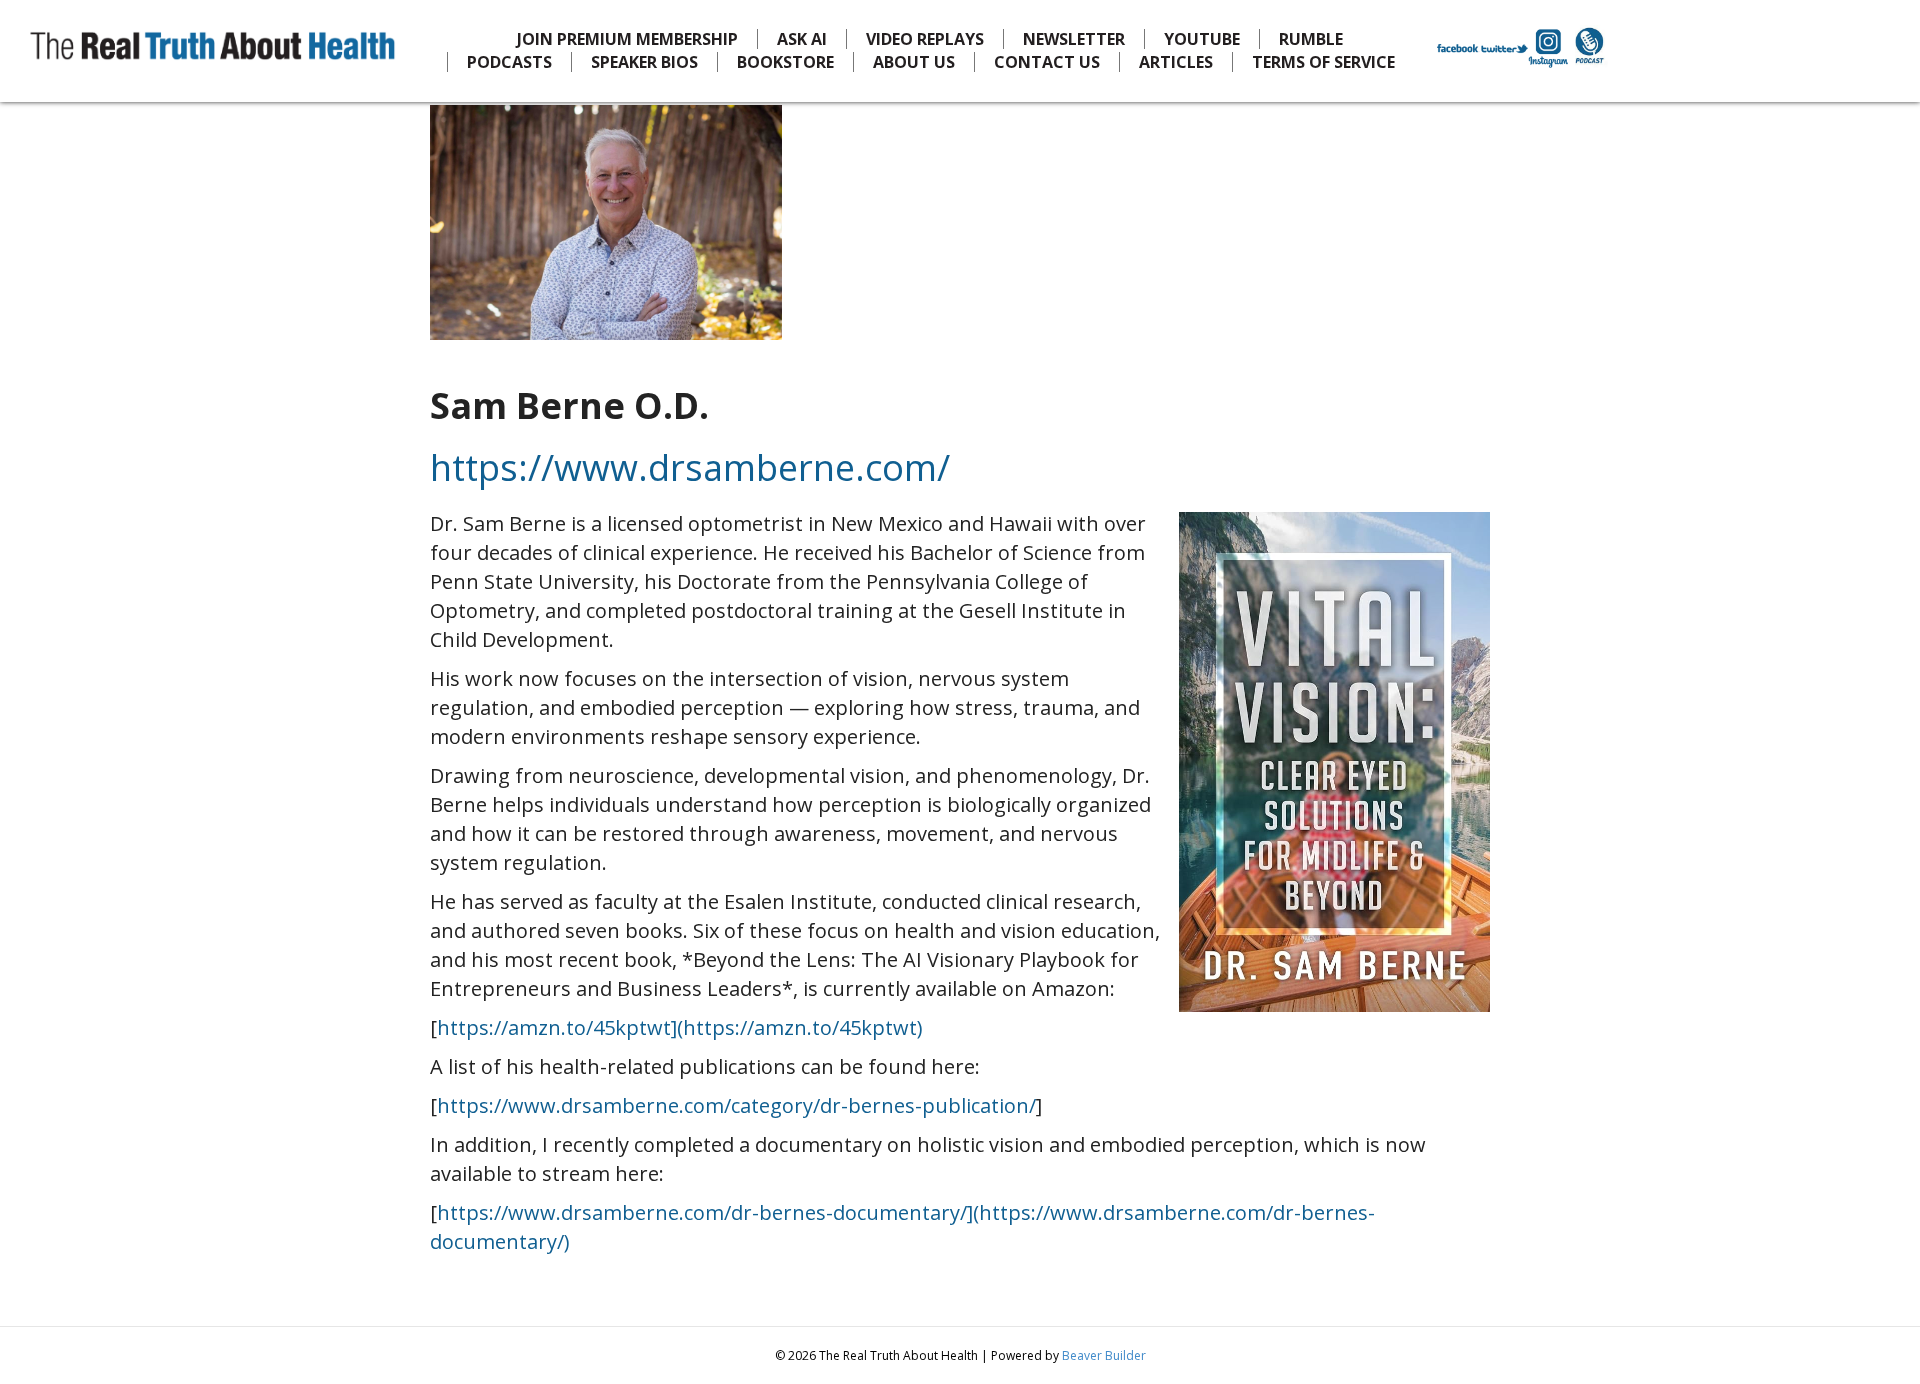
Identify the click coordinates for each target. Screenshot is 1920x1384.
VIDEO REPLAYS (925, 39)
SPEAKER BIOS (644, 62)
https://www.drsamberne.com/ (690, 467)
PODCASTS (509, 62)
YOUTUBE (1202, 39)
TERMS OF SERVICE (1323, 62)
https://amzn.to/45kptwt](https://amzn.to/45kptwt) (680, 1027)
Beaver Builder (1104, 1355)
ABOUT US (914, 62)
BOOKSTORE (785, 62)
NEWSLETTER (1074, 39)
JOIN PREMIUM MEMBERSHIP (627, 39)
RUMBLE (1311, 39)
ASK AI (802, 39)
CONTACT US (1047, 62)
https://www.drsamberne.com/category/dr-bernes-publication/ (736, 1105)
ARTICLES (1176, 62)
